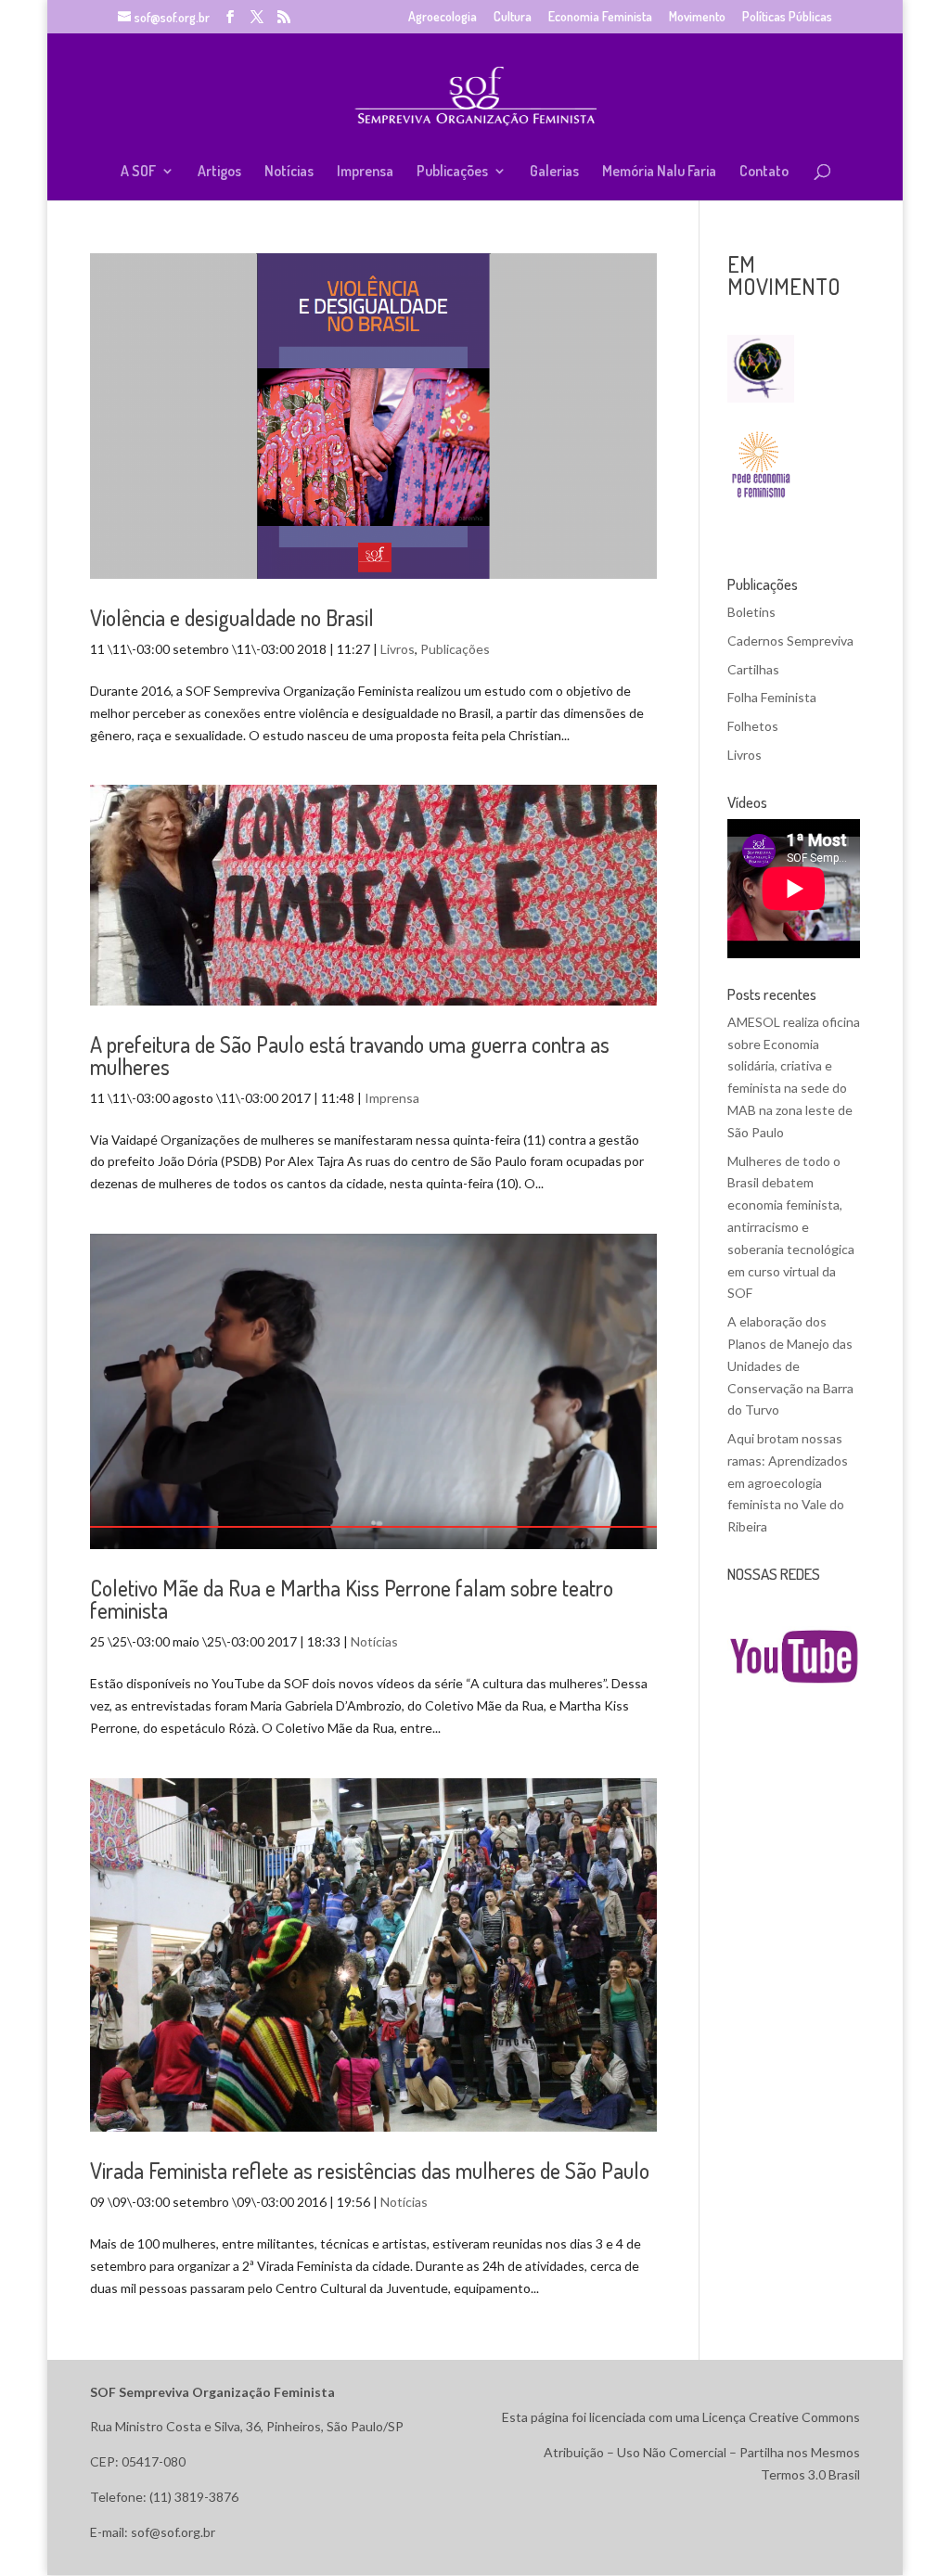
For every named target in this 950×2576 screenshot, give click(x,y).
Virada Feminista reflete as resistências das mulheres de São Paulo (370, 2170)
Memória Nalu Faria (659, 172)
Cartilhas (753, 669)
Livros (398, 649)
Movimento (697, 17)
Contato (764, 172)
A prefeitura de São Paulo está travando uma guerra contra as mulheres (350, 1055)
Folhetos (753, 726)
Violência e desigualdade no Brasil (232, 617)
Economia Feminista (600, 17)
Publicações (452, 172)
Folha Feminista (772, 697)
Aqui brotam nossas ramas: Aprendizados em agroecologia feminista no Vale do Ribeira (788, 1482)
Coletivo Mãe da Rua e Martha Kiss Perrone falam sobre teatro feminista (352, 1599)
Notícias (289, 172)
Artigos (219, 172)
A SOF (138, 172)
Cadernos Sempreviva (790, 641)
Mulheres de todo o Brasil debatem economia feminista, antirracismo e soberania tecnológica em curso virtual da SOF (791, 1227)
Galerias (554, 172)
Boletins (751, 612)
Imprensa (365, 172)
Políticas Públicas (787, 17)
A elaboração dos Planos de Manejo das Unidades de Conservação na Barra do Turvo (790, 1365)
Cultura (513, 17)
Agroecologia (443, 17)
